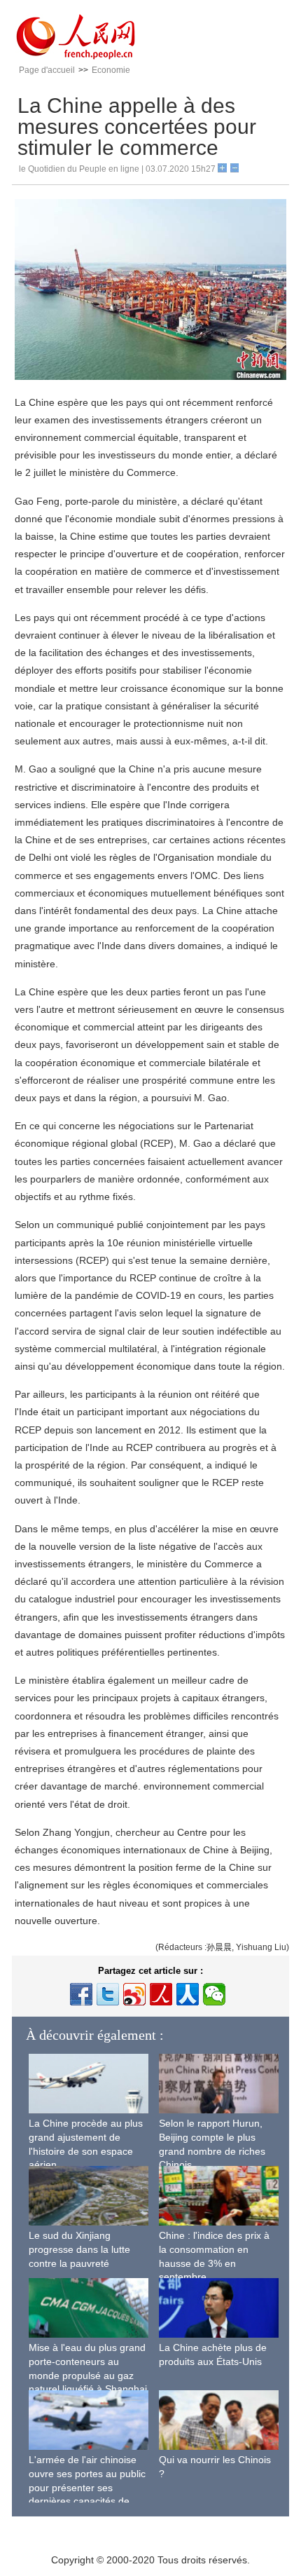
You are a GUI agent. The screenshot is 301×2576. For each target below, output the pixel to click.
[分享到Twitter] (108, 1994)
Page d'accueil (47, 70)
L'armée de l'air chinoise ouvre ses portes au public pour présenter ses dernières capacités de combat (87, 2487)
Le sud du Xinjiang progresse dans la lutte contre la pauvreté (79, 2249)
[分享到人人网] (188, 1994)
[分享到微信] (214, 1994)
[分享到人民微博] (161, 1994)
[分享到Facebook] (81, 1994)
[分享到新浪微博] (134, 1994)
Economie (111, 70)
